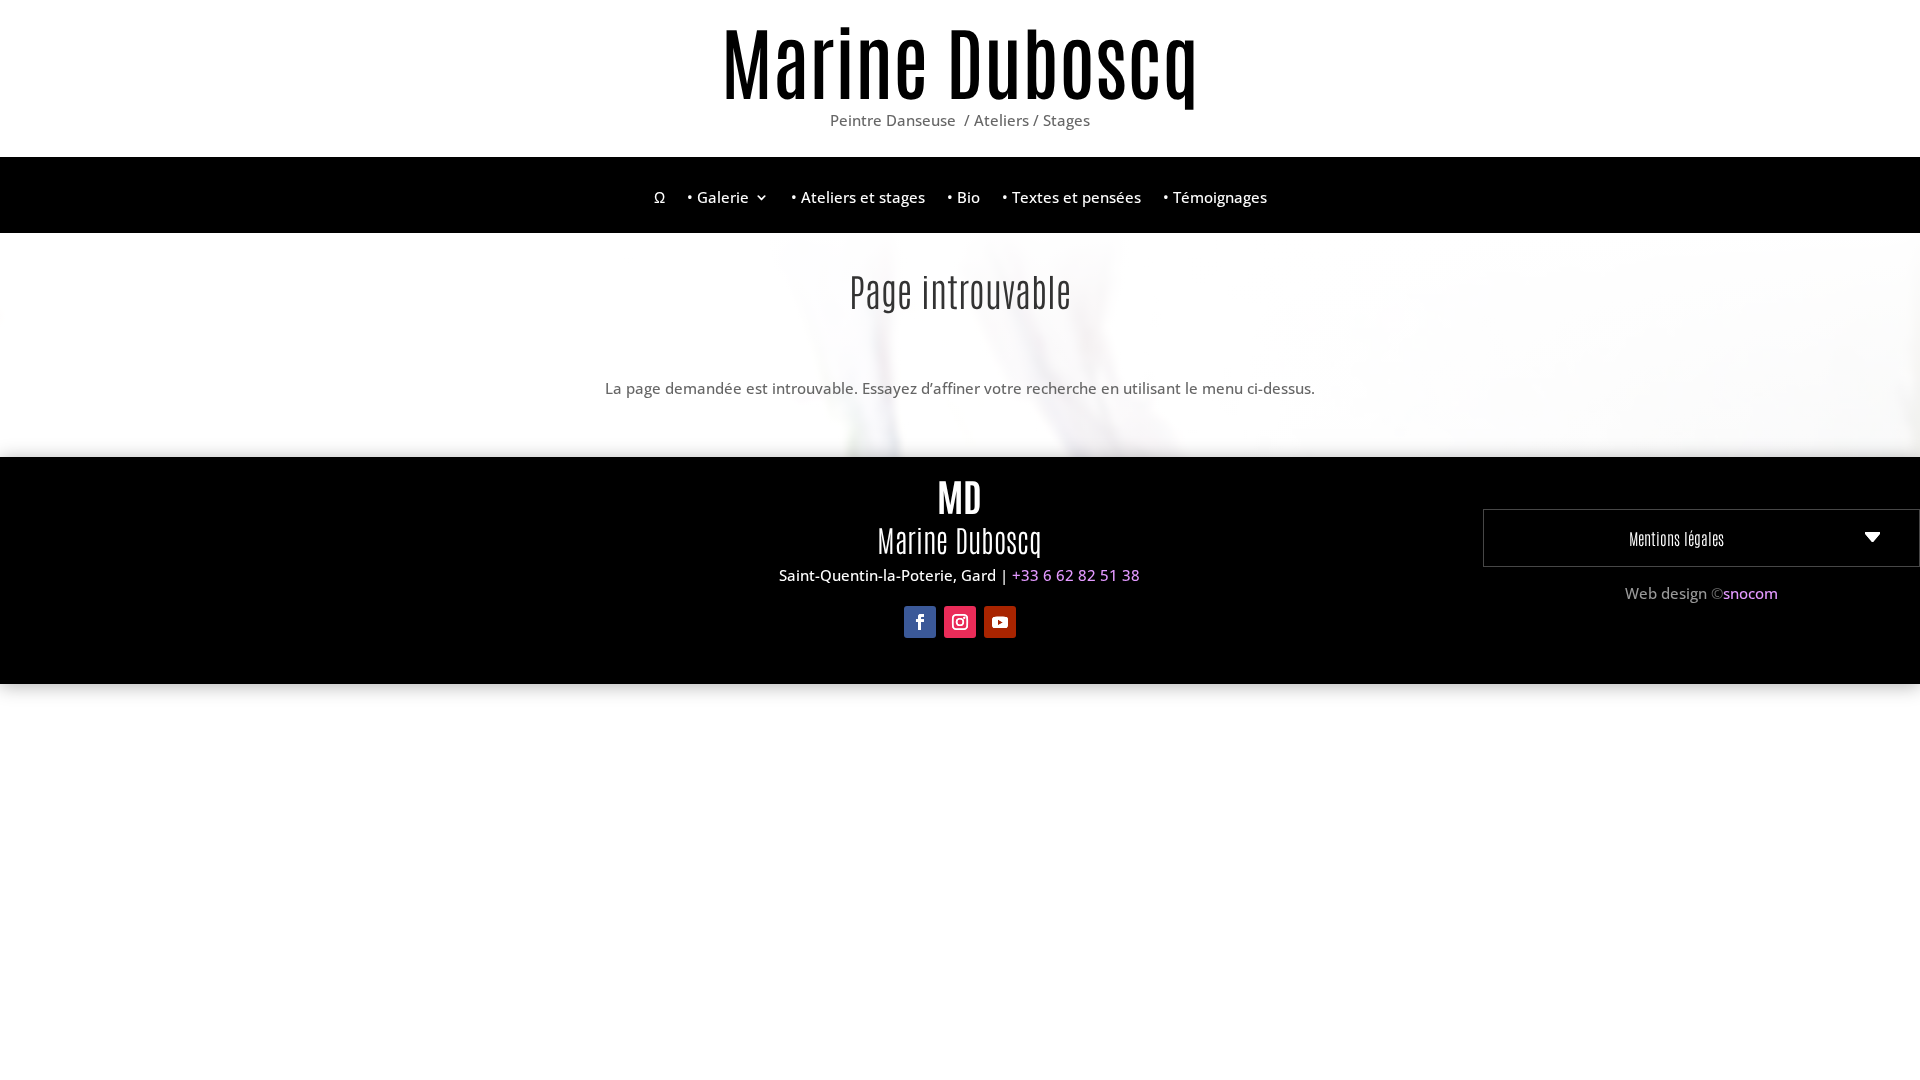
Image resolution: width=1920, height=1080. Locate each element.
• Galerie (718, 198)
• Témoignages (1215, 198)
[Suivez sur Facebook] (920, 622)
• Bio (963, 198)
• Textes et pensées (1071, 198)
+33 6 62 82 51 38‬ (1076, 575)
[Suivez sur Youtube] (1000, 622)
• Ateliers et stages (858, 198)
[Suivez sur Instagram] (960, 622)
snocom (1750, 593)
